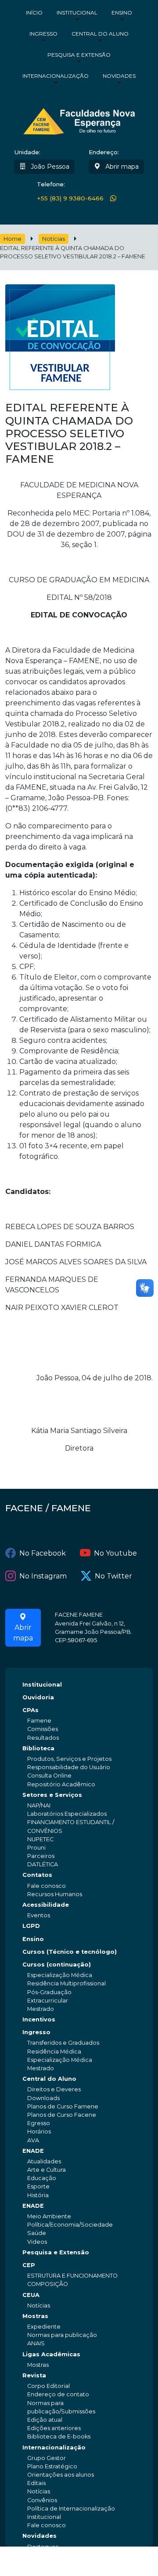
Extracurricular (48, 2001)
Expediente (44, 2327)
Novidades (119, 76)
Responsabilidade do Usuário (69, 1767)
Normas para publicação (62, 2335)
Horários (39, 2132)
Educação (42, 2178)
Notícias (54, 239)
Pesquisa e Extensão (79, 55)
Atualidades (44, 2161)
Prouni (36, 1848)
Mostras (35, 2316)
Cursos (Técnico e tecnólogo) (70, 1952)
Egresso (39, 2123)
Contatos (37, 1875)
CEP (29, 2265)
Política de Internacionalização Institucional (71, 2513)
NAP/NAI (39, 1805)
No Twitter (113, 1576)
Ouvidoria (38, 1697)
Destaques (43, 2547)
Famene (39, 1721)
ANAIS (36, 2343)
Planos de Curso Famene (63, 2106)
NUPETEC (40, 1839)
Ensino (122, 13)
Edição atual (45, 2420)
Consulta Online (49, 1776)
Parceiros (41, 1856)
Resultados (43, 1738)
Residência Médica (54, 2052)
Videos (37, 2242)
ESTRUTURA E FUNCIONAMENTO (72, 2276)
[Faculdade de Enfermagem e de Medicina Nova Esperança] (79, 120)
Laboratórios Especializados (67, 1814)
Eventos (39, 1915)
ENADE (33, 2151)
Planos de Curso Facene (62, 2115)
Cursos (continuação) (57, 1965)
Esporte (38, 2186)
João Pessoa (49, 167)
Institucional (77, 13)
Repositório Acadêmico (61, 1784)
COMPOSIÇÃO (48, 2284)
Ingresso (43, 34)
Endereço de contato (58, 2394)
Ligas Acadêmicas (51, 2354)
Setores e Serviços (52, 1795)
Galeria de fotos (50, 2563)
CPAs (31, 1710)
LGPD (31, 1926)
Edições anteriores (54, 2428)
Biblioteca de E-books (59, 2436)
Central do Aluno (100, 34)
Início (34, 13)
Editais (36, 2483)
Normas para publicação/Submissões (61, 2407)
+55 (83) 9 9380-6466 (70, 198)
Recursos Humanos (55, 1894)
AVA (33, 2140)
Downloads (43, 2098)
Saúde (37, 2233)
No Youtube (115, 1553)
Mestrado (41, 2009)
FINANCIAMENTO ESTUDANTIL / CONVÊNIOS (71, 1826)
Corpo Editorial (48, 2386)
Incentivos (39, 2019)
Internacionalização (56, 76)
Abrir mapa (121, 167)
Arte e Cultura (47, 2170)
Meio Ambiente (49, 2216)
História (38, 2195)
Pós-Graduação (49, 1992)
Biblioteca (38, 1748)
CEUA (31, 2295)
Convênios (42, 2500)
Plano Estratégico (52, 2466)
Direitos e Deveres (54, 2089)
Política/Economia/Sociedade (70, 2225)
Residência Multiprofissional (66, 1983)
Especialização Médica (60, 1975)
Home (13, 239)
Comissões (43, 1729)
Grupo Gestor (47, 2458)
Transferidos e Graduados (63, 2043)
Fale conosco (47, 1886)
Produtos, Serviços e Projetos (69, 1759)
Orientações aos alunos (61, 2475)
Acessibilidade (46, 1905)
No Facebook (43, 1553)
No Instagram (43, 1576)
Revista (34, 2375)
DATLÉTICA (43, 1864)
